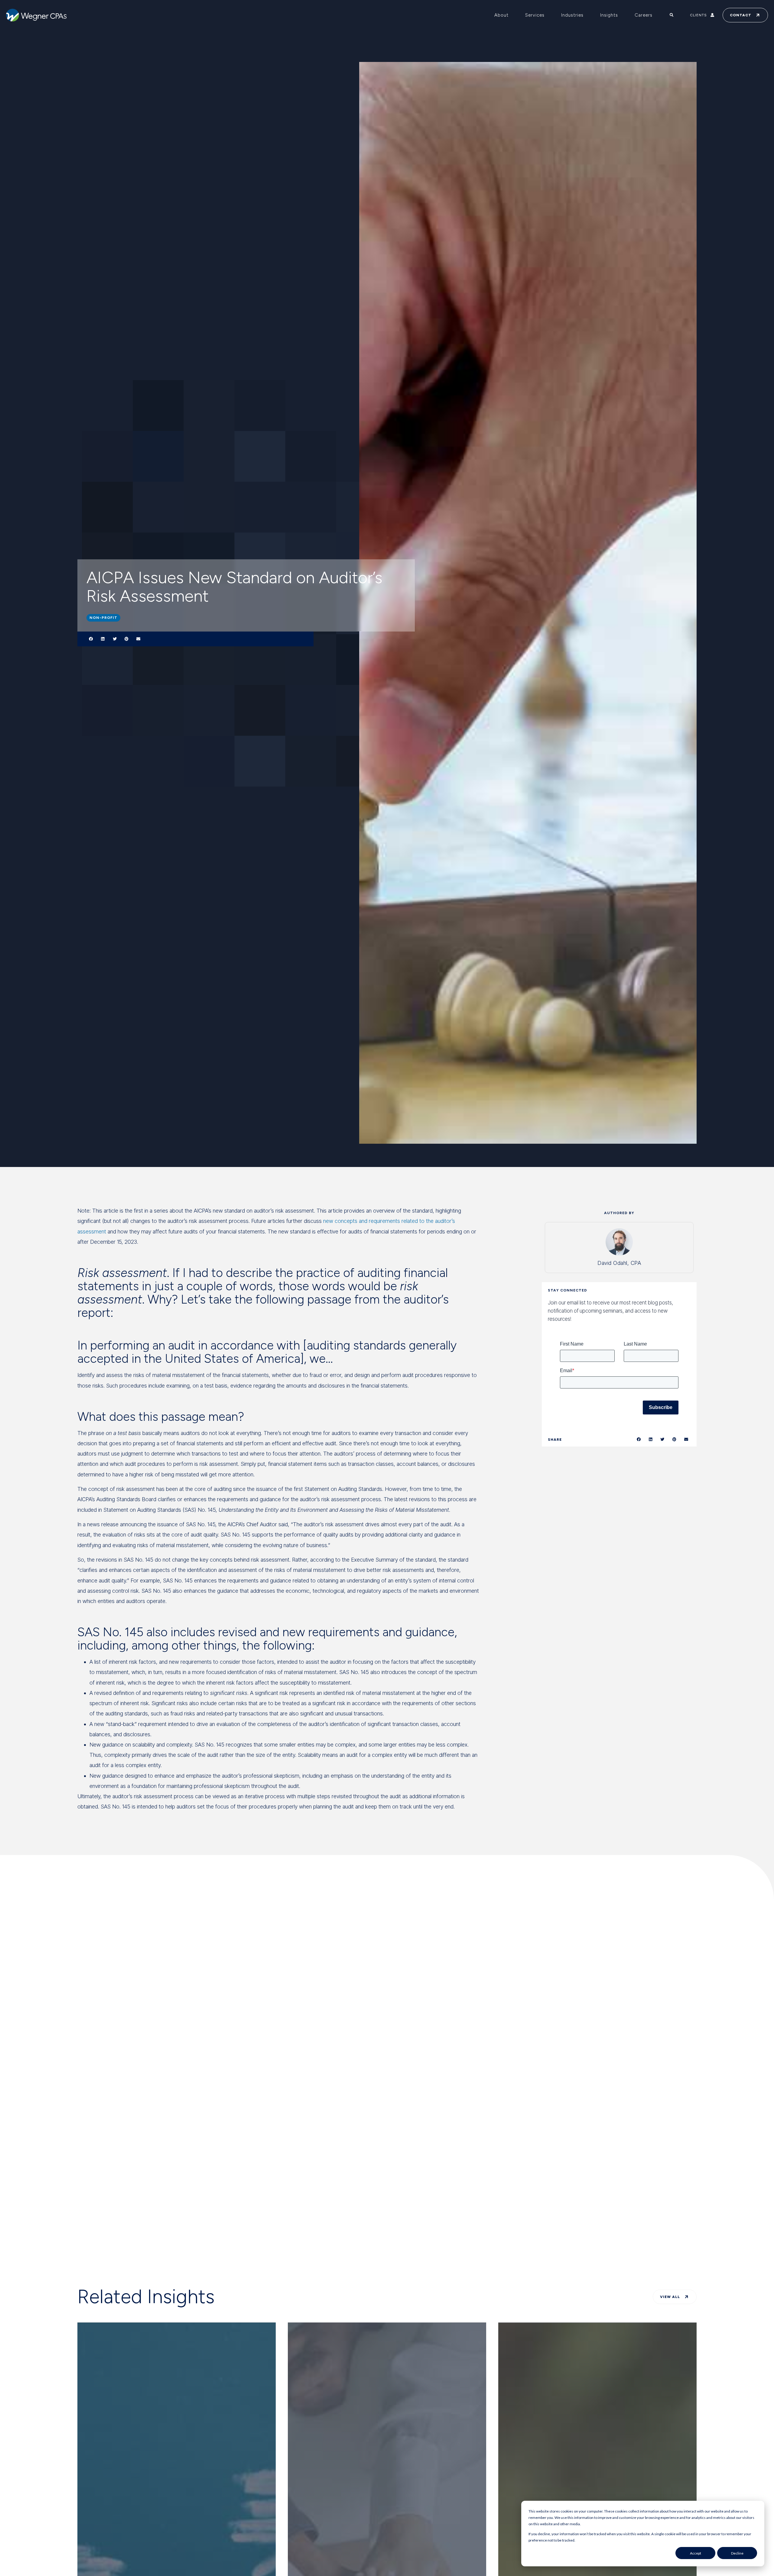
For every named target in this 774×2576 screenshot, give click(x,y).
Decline (737, 2553)
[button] (91, 639)
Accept (696, 2553)
